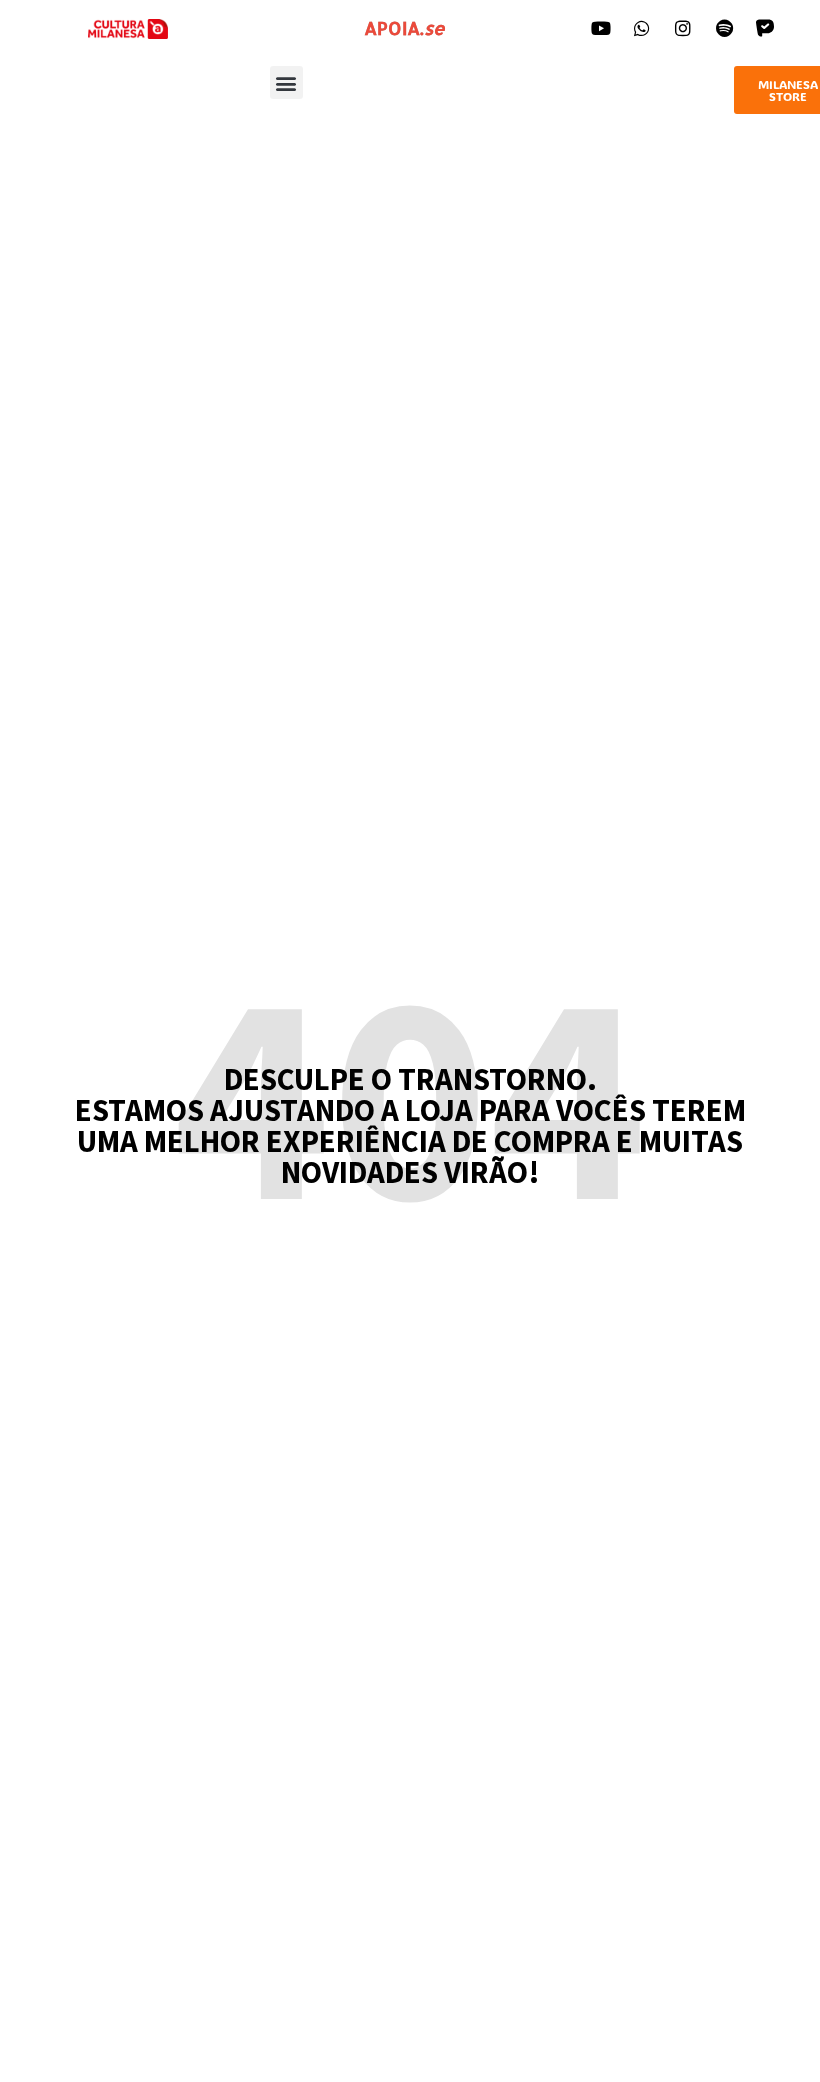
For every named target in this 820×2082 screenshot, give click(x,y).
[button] (286, 82)
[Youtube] (601, 28)
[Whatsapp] (642, 28)
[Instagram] (683, 28)
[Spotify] (724, 28)
